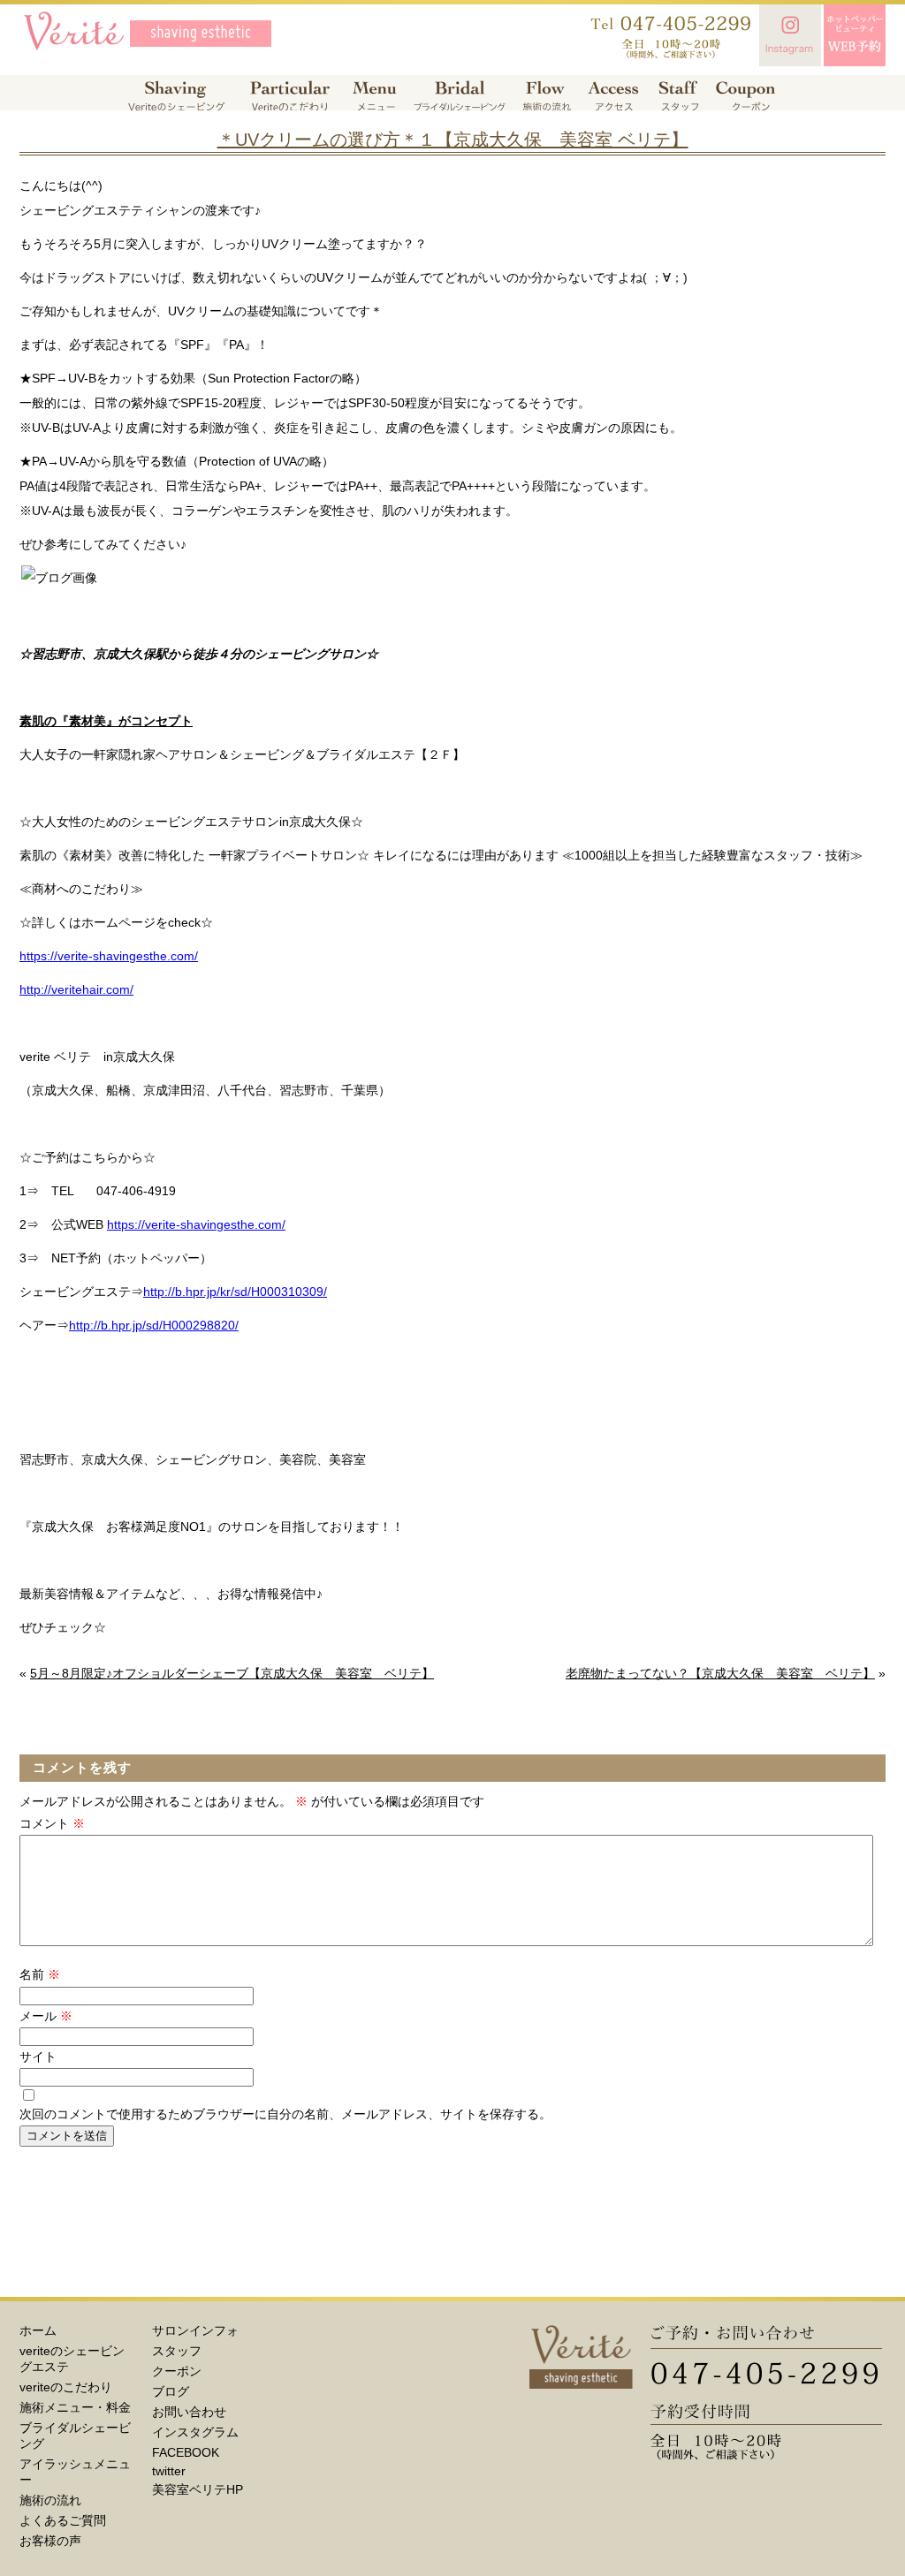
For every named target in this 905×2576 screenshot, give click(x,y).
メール (46, 2016)
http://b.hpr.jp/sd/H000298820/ (154, 1325)
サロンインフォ (195, 2330)
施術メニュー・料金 (75, 2407)
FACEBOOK (186, 2452)
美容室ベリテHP (198, 2489)
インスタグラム (195, 2432)
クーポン (177, 2371)
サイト (38, 2057)
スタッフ (177, 2351)
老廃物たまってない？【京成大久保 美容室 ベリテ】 (720, 1673)
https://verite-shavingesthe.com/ (109, 956)
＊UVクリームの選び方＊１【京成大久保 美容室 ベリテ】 (453, 140)
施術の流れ (50, 2500)
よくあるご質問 (63, 2520)
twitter (169, 2471)
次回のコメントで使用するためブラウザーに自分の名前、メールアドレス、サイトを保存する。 (285, 2114)
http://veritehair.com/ (76, 989)
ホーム (38, 2330)
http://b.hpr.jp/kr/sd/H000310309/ (235, 1292)
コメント (52, 1823)
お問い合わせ (189, 2412)
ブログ (171, 2391)
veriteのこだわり (66, 2387)
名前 (40, 1974)
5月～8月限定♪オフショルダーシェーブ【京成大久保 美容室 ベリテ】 (232, 1673)
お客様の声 (50, 2541)
